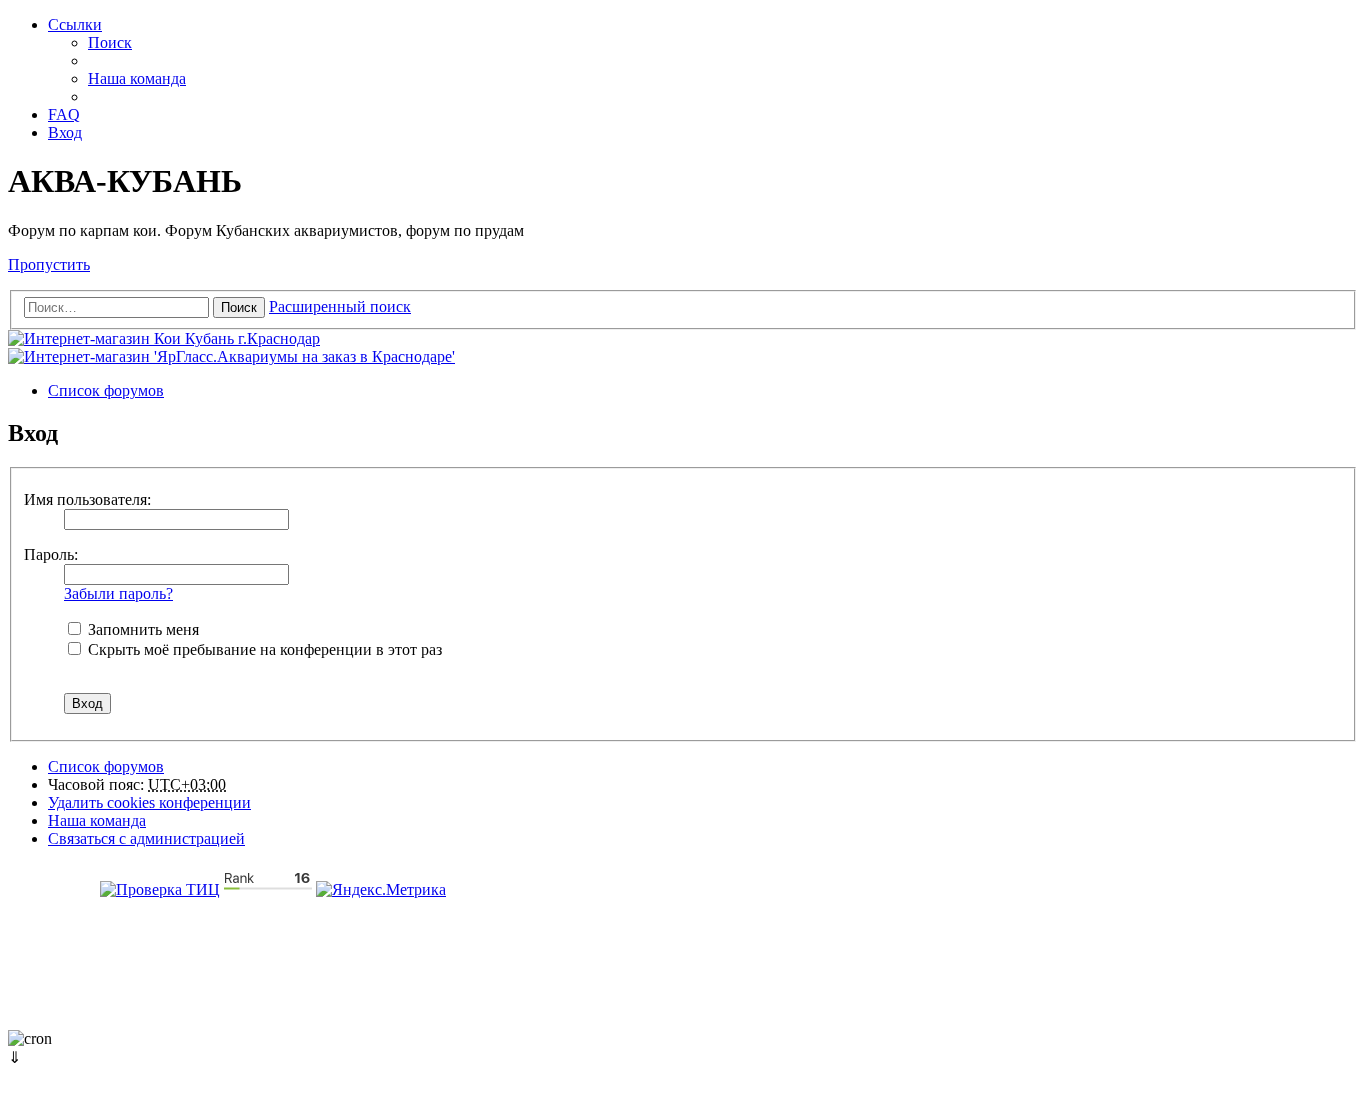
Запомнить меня (141, 629)
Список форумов (106, 766)
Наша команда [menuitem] (137, 78)
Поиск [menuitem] (110, 42)
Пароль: (51, 554)
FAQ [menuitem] (64, 114)
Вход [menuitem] (65, 132)
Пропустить (49, 264)
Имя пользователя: (87, 499)
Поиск (239, 307)
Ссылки (75, 24)
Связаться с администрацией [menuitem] (146, 838)
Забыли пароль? (118, 593)
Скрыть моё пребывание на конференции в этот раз (263, 649)
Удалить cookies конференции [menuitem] (149, 802)
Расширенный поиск (340, 306)
